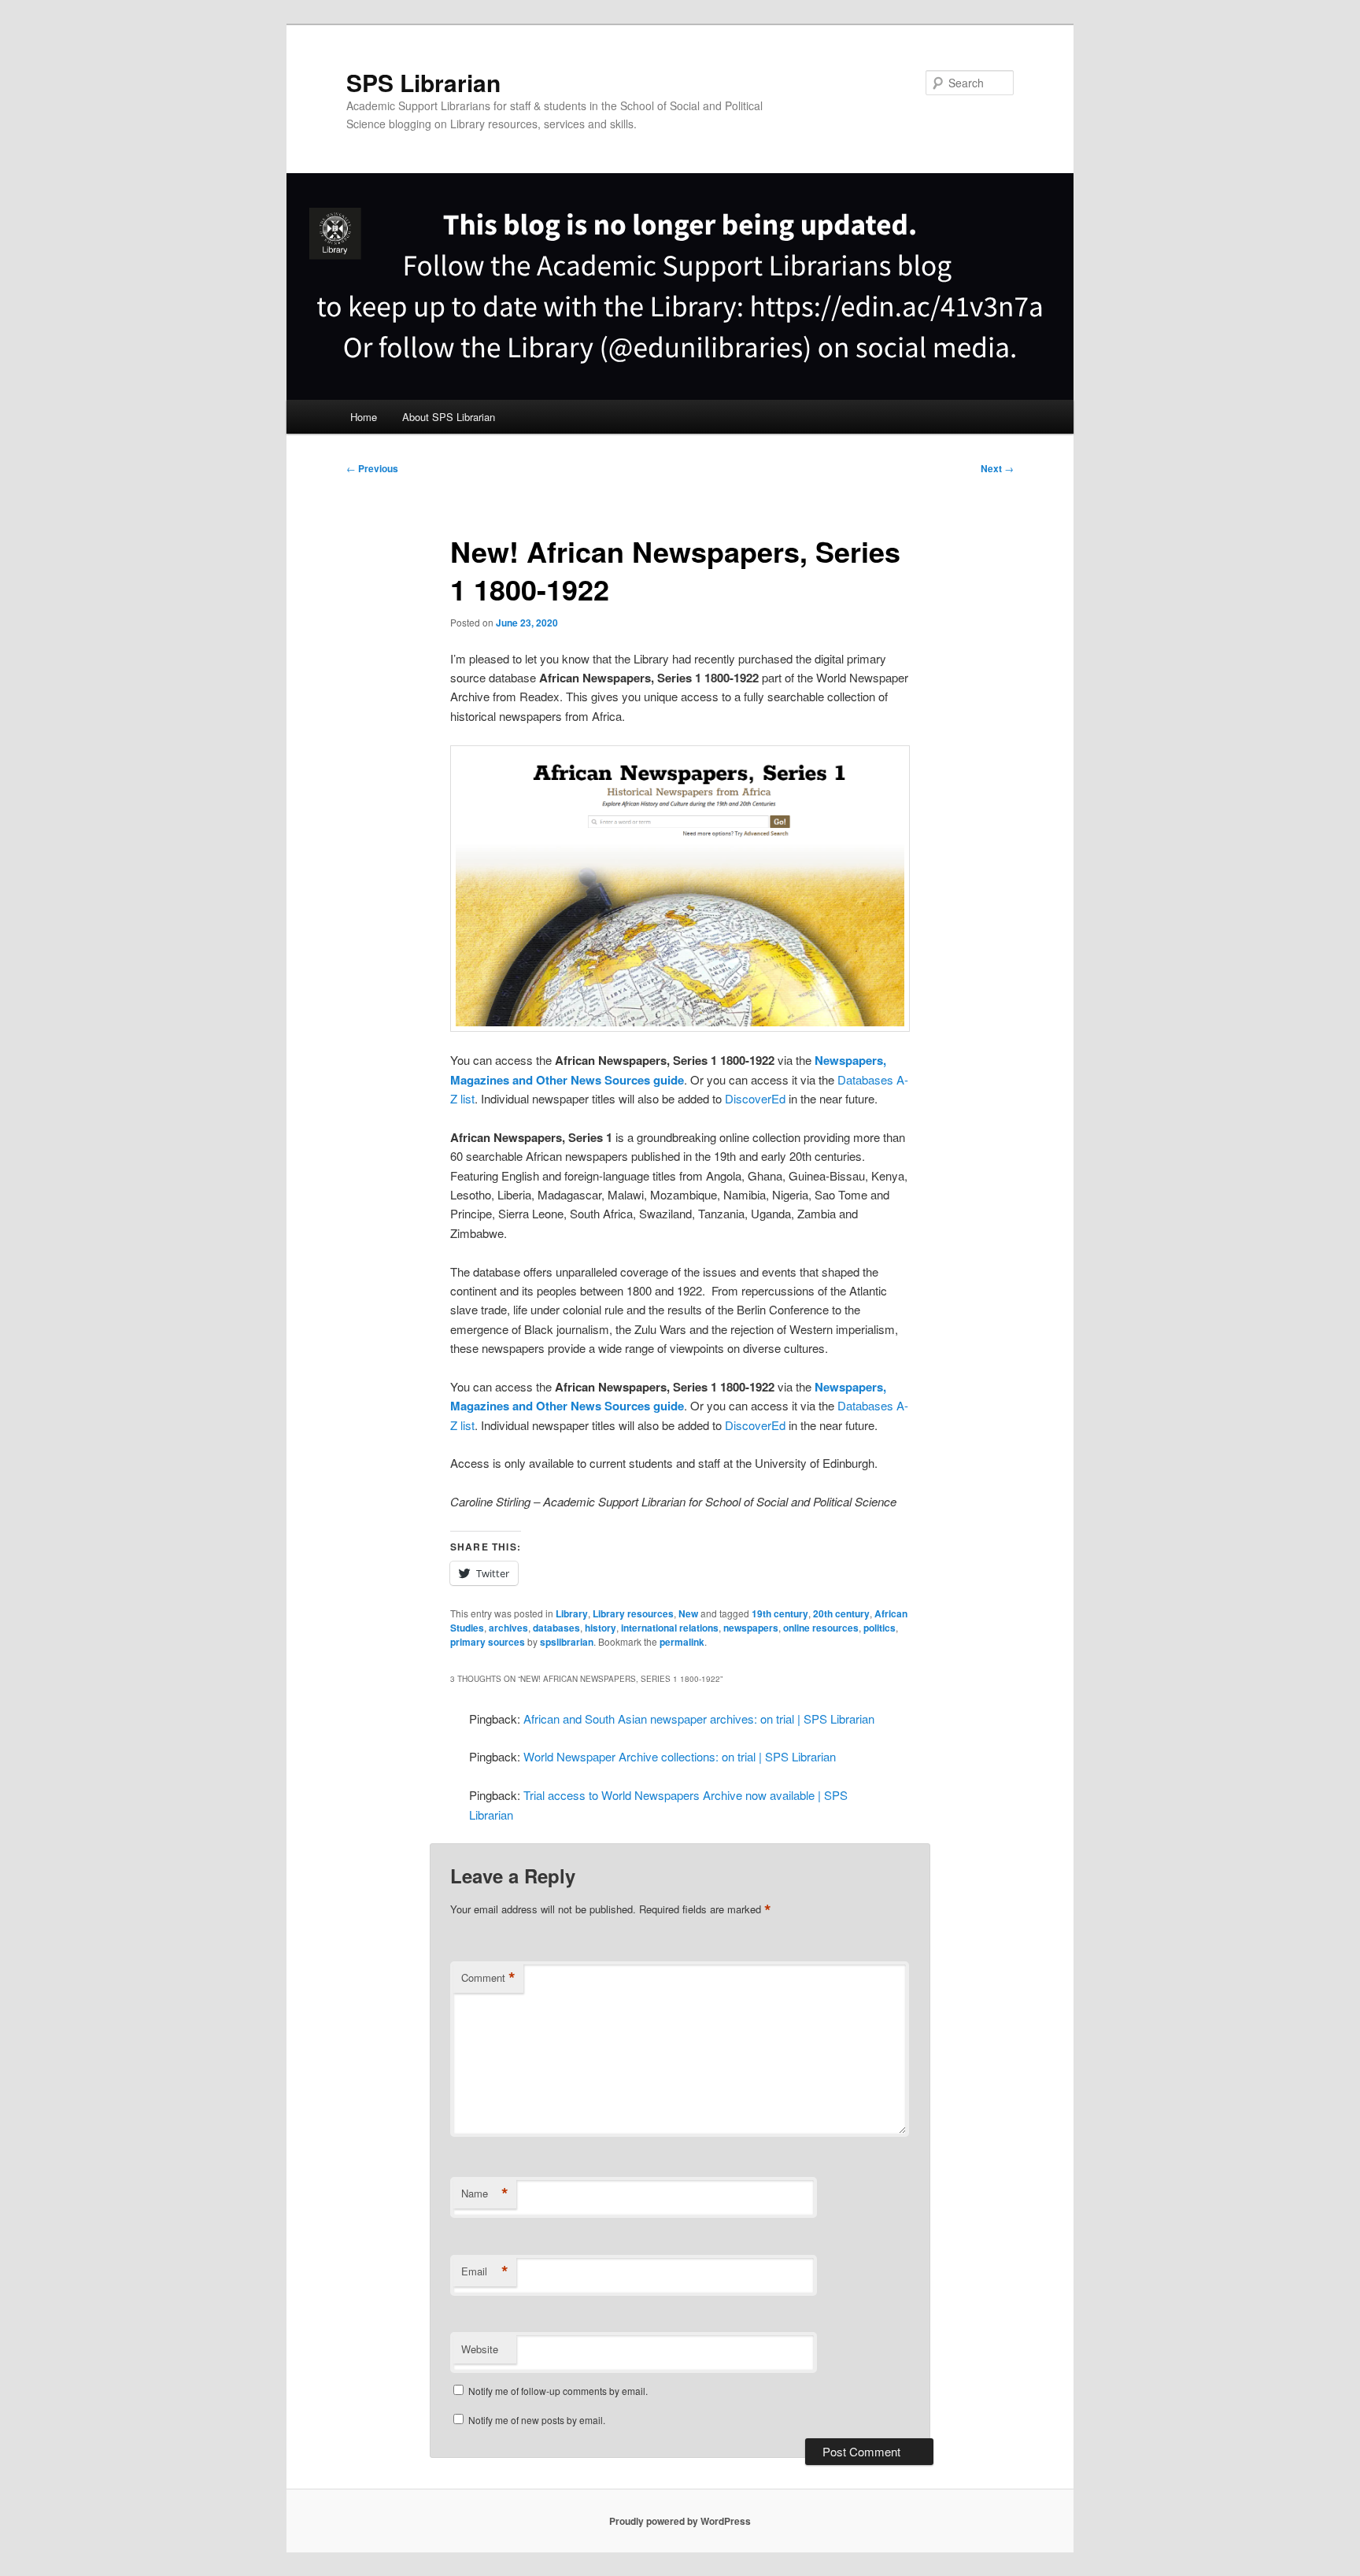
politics (880, 1628)
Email (485, 2271)
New (688, 1613)
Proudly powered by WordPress (680, 2521)
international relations (670, 1628)
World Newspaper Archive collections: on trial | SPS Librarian (680, 1756)
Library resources (633, 1613)
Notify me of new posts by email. (537, 2420)
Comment (488, 1978)
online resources (821, 1628)
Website (480, 2349)
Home (364, 417)
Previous (372, 468)
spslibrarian (567, 1642)
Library (572, 1613)
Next (997, 468)
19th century (780, 1613)
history (601, 1628)
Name (485, 2193)
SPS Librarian (423, 82)
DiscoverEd (755, 1098)
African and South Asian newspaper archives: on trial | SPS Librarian (699, 1719)
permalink (682, 1642)
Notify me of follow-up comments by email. (558, 2391)
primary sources (488, 1642)
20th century (841, 1613)
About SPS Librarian (449, 417)
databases (556, 1628)
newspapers (751, 1628)
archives (508, 1628)
